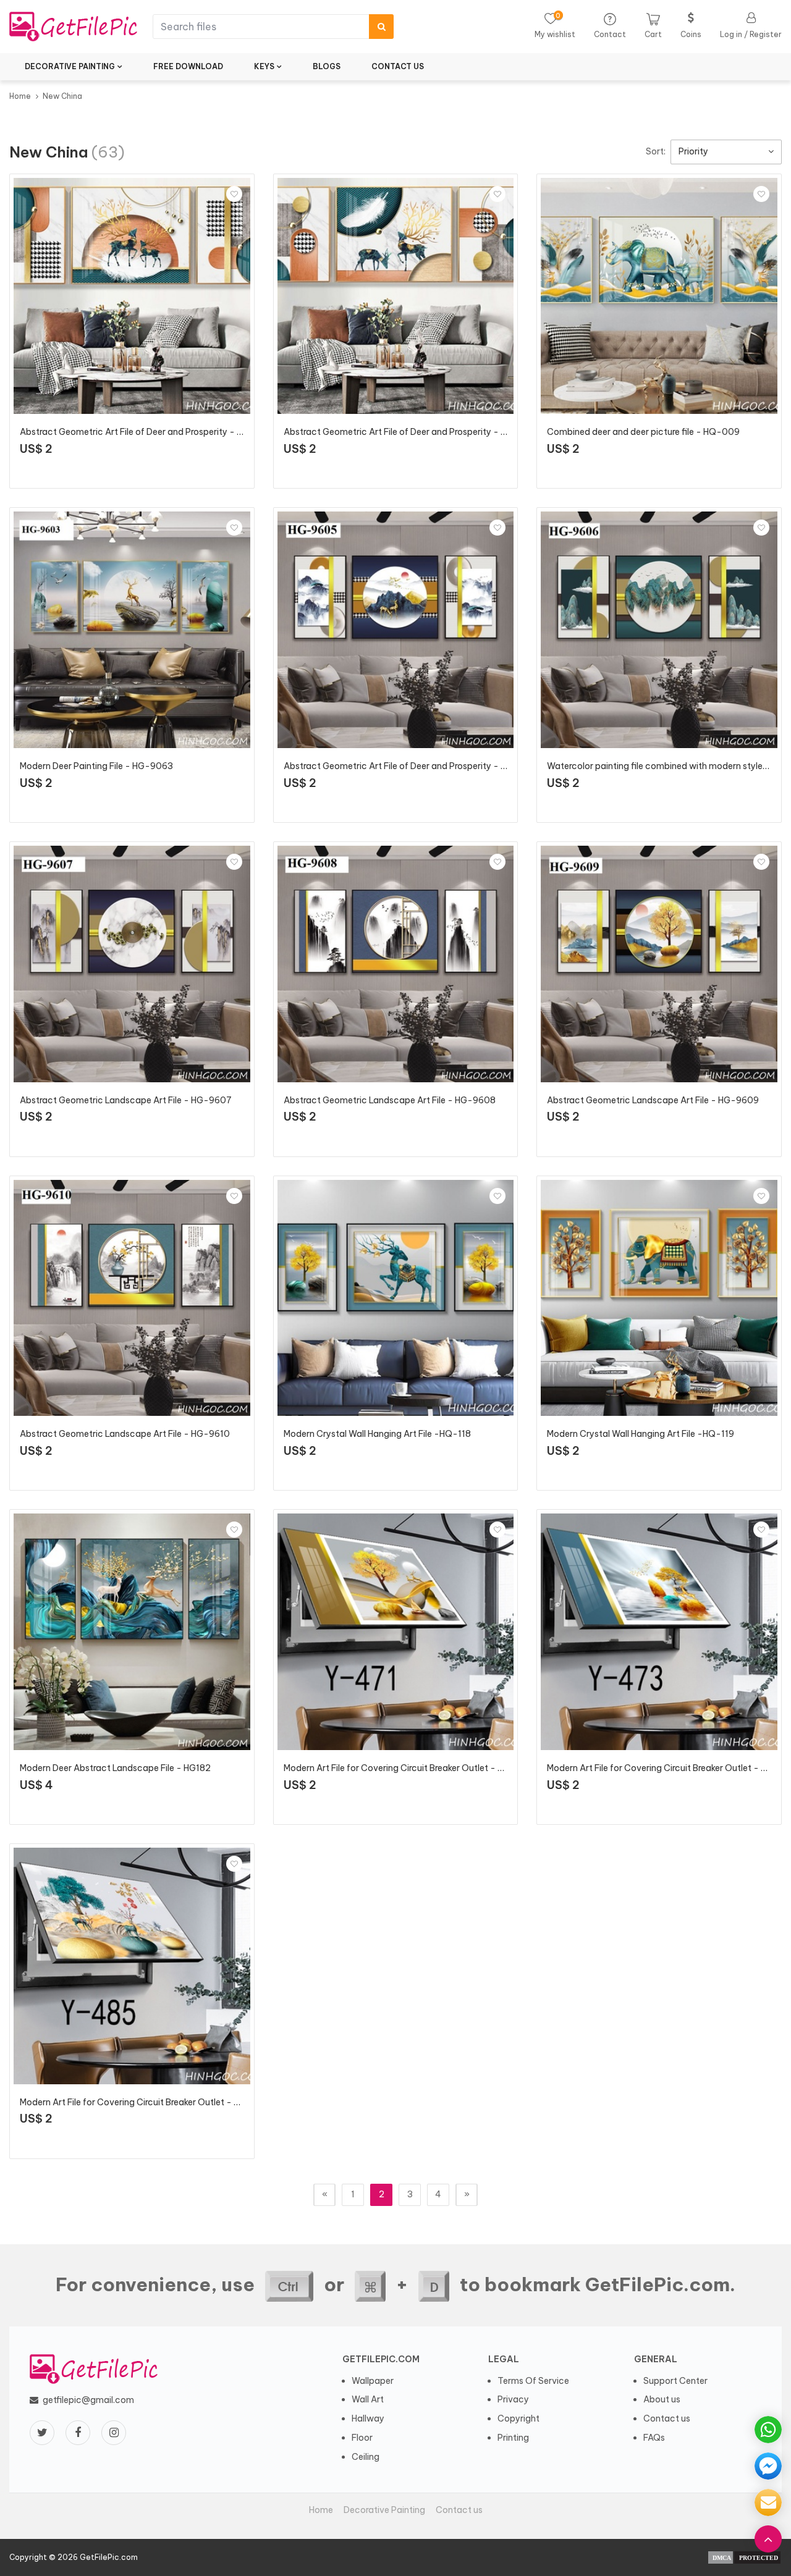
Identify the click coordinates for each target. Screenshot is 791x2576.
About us (662, 2399)
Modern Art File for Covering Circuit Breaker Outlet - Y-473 (668, 1768)
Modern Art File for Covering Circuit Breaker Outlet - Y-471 (404, 1768)
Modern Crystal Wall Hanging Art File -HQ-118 (377, 1434)
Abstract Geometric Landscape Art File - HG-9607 (126, 1100)
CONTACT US (398, 66)
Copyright (518, 2418)
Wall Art (368, 2399)
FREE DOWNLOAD (188, 66)
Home (20, 96)
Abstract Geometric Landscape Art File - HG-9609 (653, 1100)
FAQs (654, 2438)
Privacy (513, 2399)
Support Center (675, 2381)
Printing (513, 2438)
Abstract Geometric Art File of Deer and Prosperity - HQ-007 (146, 432)
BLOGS (327, 66)
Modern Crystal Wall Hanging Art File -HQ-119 (641, 1434)
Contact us (667, 2418)
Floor (362, 2438)
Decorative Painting (384, 2510)
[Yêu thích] (234, 194)
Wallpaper (373, 2381)
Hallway (368, 2418)
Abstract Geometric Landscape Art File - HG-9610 (125, 1434)
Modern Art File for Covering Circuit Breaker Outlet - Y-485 (141, 2102)
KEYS (264, 66)
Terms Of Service (533, 2381)
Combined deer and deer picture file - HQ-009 (643, 432)
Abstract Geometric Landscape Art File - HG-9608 (390, 1100)
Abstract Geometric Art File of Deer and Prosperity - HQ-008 (410, 432)
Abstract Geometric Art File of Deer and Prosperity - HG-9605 (412, 766)
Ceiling (366, 2457)
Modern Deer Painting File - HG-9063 (96, 766)
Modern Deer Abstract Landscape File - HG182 (115, 1768)
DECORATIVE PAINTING (70, 66)
